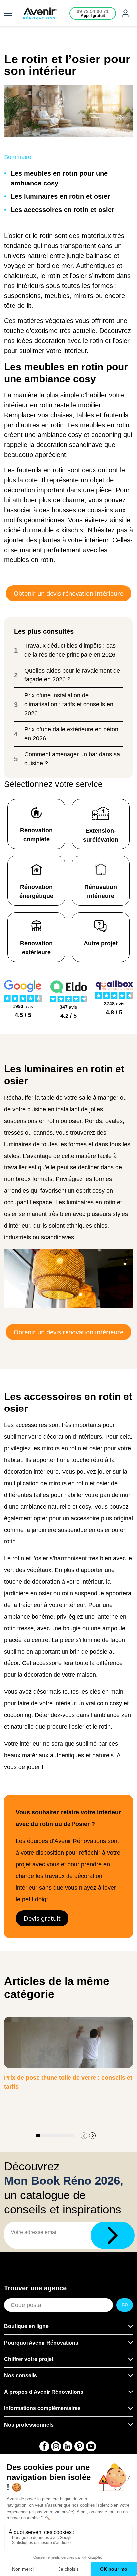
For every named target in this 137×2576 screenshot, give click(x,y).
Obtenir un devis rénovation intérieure (68, 593)
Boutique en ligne (26, 2326)
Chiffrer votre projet (29, 2359)
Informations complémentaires (42, 2408)
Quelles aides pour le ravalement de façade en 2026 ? (72, 675)
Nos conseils (20, 2375)
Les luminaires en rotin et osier (60, 196)
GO (125, 2305)
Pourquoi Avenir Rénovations (41, 2343)
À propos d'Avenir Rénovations (44, 2392)
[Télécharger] (113, 2235)
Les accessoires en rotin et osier (63, 210)
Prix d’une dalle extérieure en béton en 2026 (71, 734)
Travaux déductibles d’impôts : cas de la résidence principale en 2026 (70, 650)
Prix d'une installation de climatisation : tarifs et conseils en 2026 (69, 704)
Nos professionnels (29, 2425)
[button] (92, 2136)
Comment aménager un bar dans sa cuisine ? (72, 759)
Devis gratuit (42, 1918)
